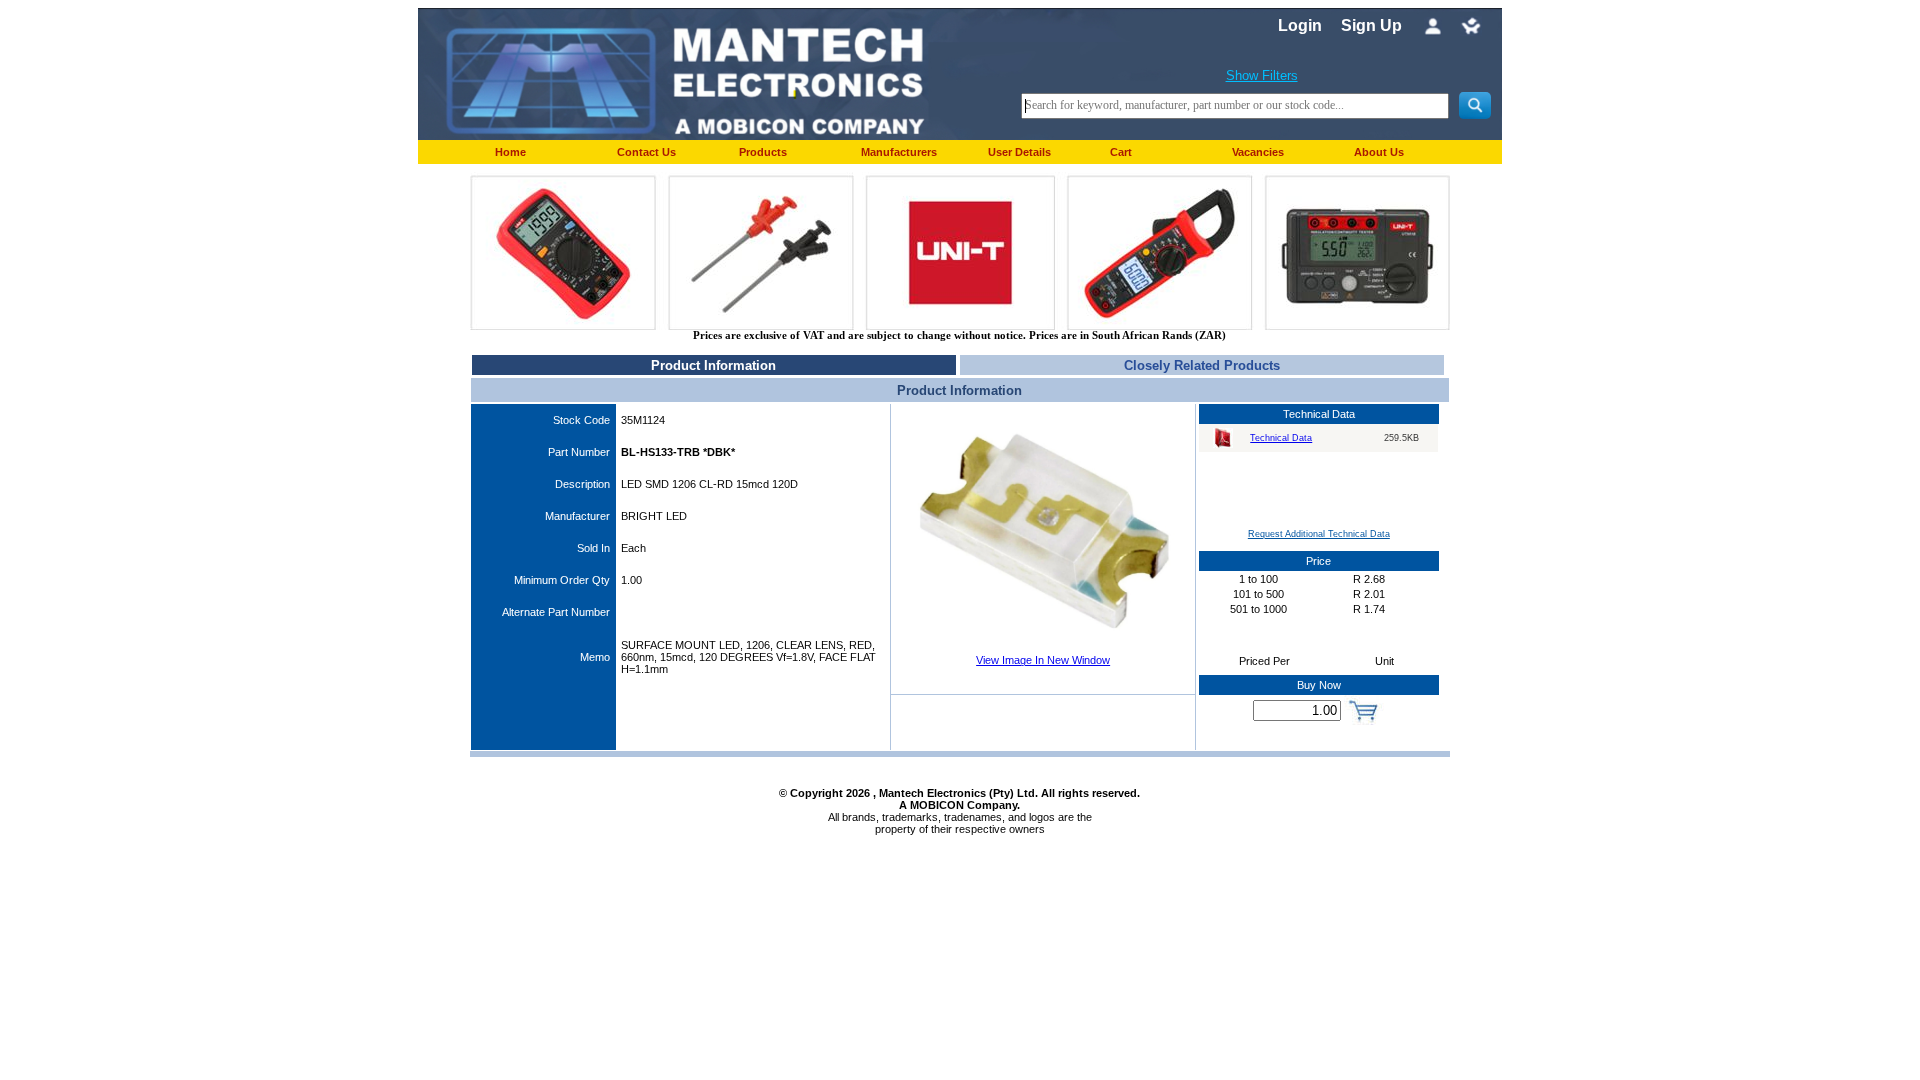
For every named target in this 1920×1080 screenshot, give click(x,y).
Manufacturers (899, 152)
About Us (1379, 152)
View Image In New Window (1043, 660)
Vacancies (1258, 152)
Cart (1121, 152)
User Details (1019, 152)
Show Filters (1262, 75)
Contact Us (646, 152)
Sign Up (1371, 25)
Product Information (713, 365)
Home (510, 152)
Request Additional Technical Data (1319, 534)
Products (763, 152)
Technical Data (1281, 438)
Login (1300, 25)
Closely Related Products (1202, 365)
